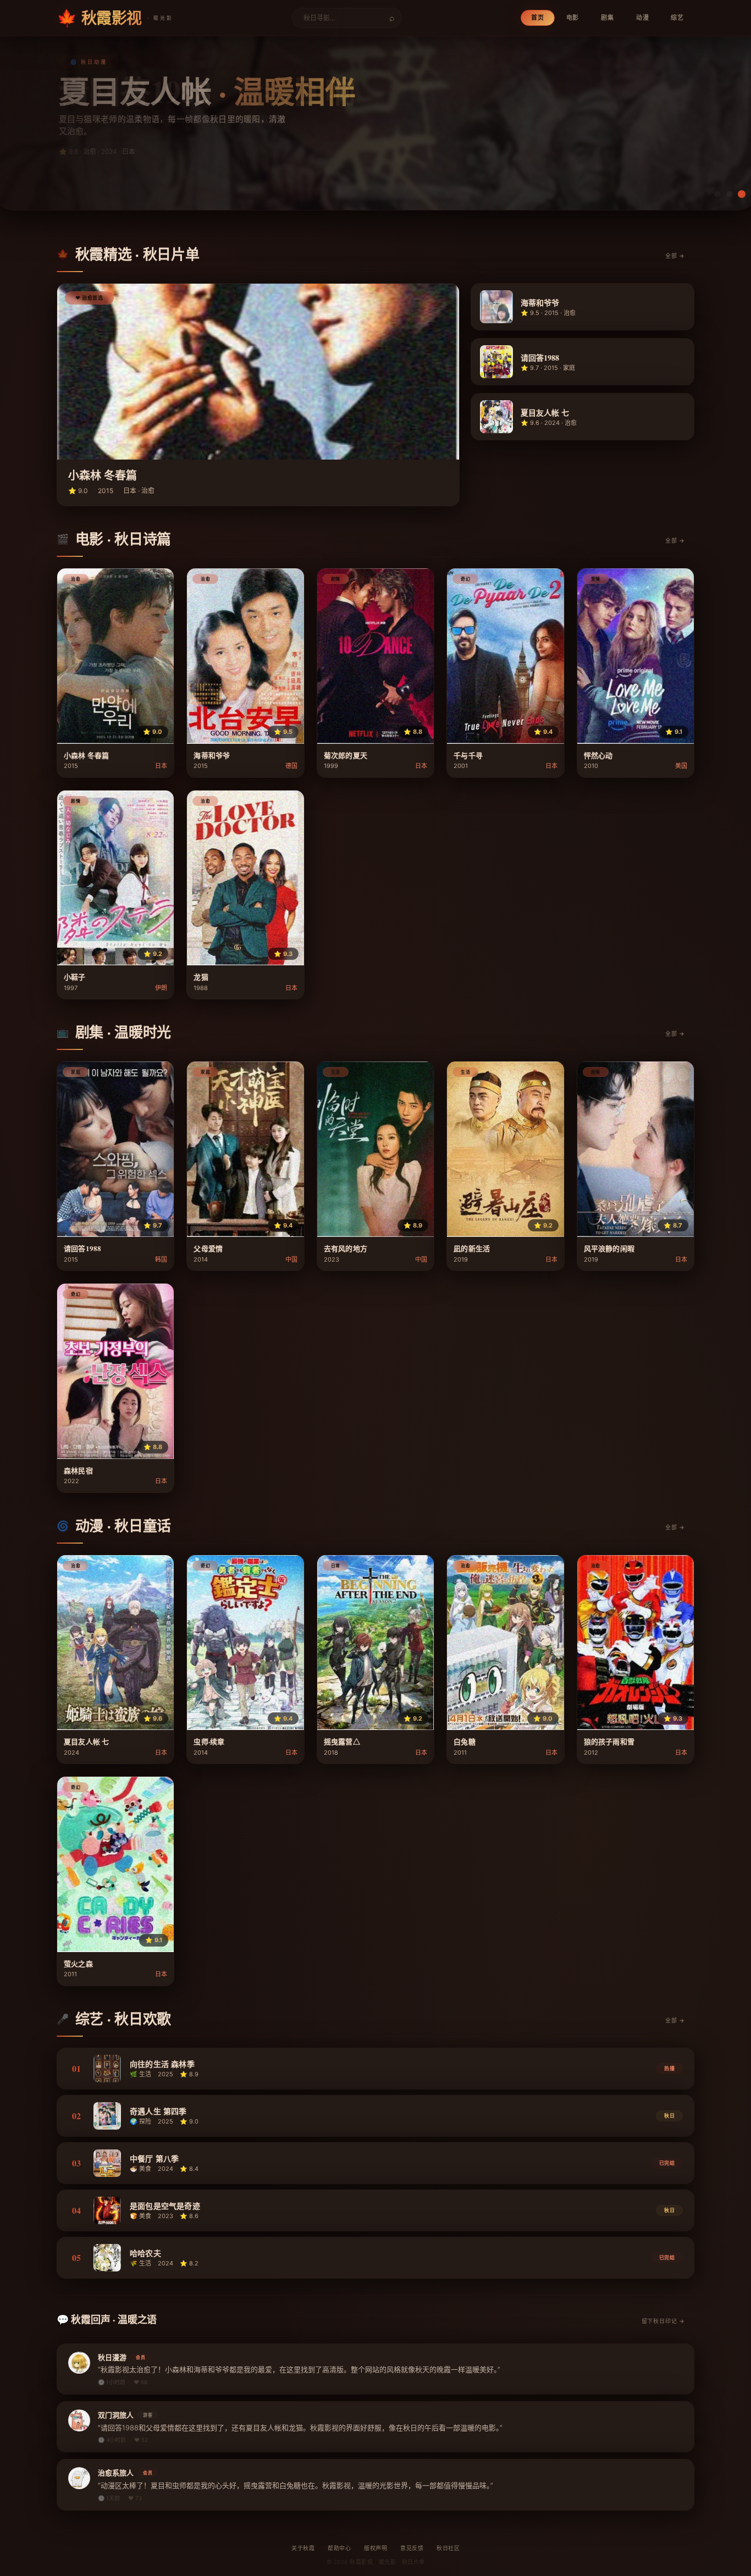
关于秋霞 (303, 2548)
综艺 (677, 18)
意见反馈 (412, 2548)
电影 (573, 18)
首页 (538, 18)
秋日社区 (448, 2548)
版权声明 (375, 2548)
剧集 (608, 18)
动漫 (643, 18)
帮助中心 (339, 2548)
